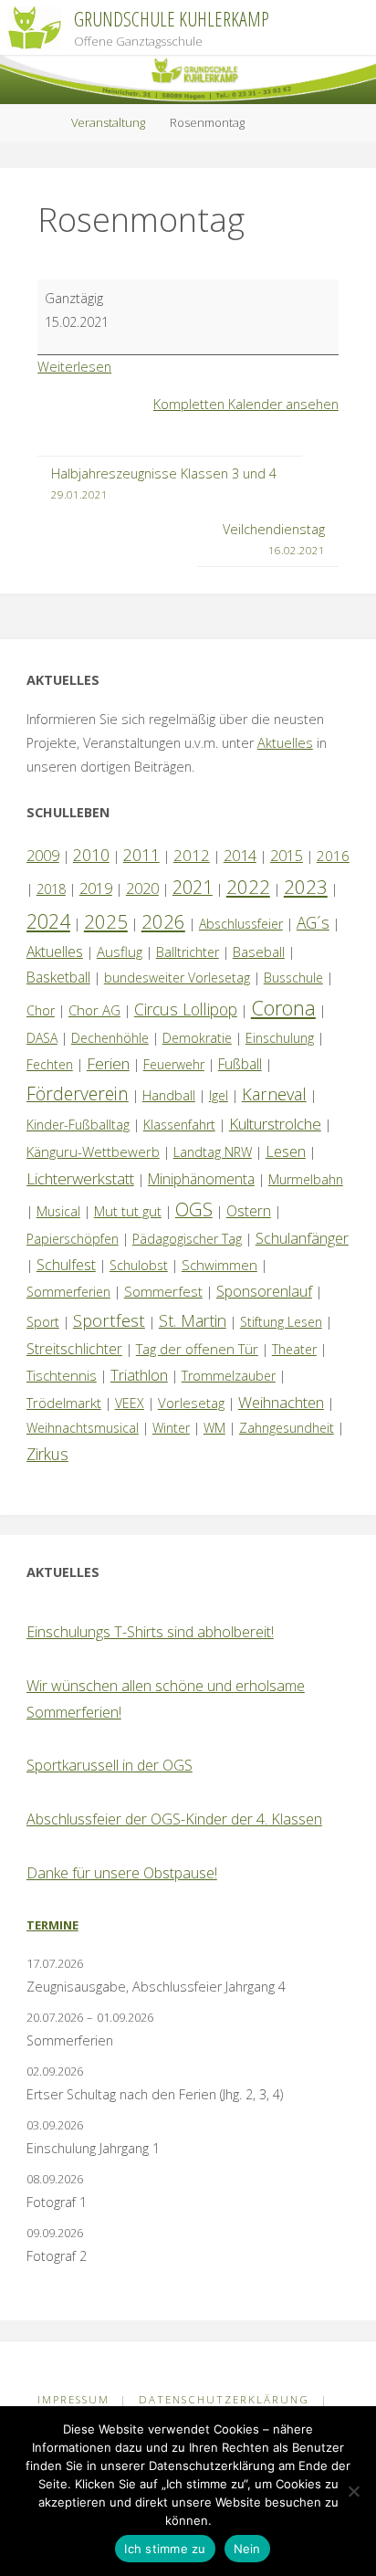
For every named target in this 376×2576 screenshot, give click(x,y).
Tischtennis (62, 1375)
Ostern (249, 1211)
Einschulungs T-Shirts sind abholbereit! (150, 1632)
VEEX (130, 1403)
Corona (283, 1007)
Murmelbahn (306, 1179)
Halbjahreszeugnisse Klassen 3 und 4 (164, 483)
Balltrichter (188, 952)
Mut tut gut (128, 1211)
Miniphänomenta (201, 1179)
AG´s (313, 922)
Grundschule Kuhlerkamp (172, 19)
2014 (240, 855)
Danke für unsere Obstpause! (122, 1873)
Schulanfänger (302, 1238)
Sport (43, 1322)
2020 (142, 888)
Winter (171, 1428)
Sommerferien (68, 1292)
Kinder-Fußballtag (78, 1125)
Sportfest (109, 1320)
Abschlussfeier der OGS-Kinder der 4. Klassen (174, 1819)
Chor (41, 1010)
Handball (169, 1095)
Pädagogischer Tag (187, 1239)
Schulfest (66, 1265)
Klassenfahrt (179, 1125)
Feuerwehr (174, 1064)
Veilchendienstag (274, 539)
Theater (294, 1349)
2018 (51, 889)
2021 (193, 887)
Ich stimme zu (165, 2549)
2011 (141, 855)
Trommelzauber (229, 1376)
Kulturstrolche (275, 1124)
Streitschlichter (74, 1349)
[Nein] (353, 2491)
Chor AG (94, 1010)
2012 (192, 855)
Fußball (240, 1064)
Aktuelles (285, 743)
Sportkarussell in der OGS (110, 1765)
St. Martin (193, 1320)
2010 (91, 855)
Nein (247, 2549)
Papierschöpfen (73, 1239)
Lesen (286, 1151)
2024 (48, 921)
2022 (248, 887)
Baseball (259, 952)
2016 (333, 856)
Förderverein (78, 1093)
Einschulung (280, 1038)
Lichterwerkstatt (80, 1178)
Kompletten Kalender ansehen (246, 404)
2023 (306, 887)
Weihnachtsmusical (83, 1428)
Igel (219, 1095)
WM (214, 1428)
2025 (106, 921)
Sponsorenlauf (264, 1291)
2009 (43, 856)
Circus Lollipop (186, 1009)
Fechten (50, 1064)
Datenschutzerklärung (224, 2399)
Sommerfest (163, 1291)
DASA (42, 1038)
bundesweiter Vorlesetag (177, 978)
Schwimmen (219, 1265)
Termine (52, 1925)
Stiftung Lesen (281, 1322)
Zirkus (47, 1454)
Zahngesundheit (287, 1428)
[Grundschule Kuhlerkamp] (34, 27)
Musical (58, 1211)
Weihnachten (281, 1402)
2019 (96, 888)
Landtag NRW (213, 1152)
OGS (194, 1209)
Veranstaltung (108, 122)
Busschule (293, 978)
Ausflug (120, 952)
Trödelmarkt (64, 1403)
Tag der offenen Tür (197, 1349)
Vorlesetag (191, 1403)
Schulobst (139, 1265)
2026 (163, 921)
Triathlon (139, 1375)
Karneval (274, 1094)
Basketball (58, 977)
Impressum (73, 2399)
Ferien (108, 1063)
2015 (287, 856)
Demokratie (197, 1038)
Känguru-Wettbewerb (93, 1151)
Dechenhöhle (110, 1038)
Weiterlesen (74, 367)
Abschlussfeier (241, 924)
